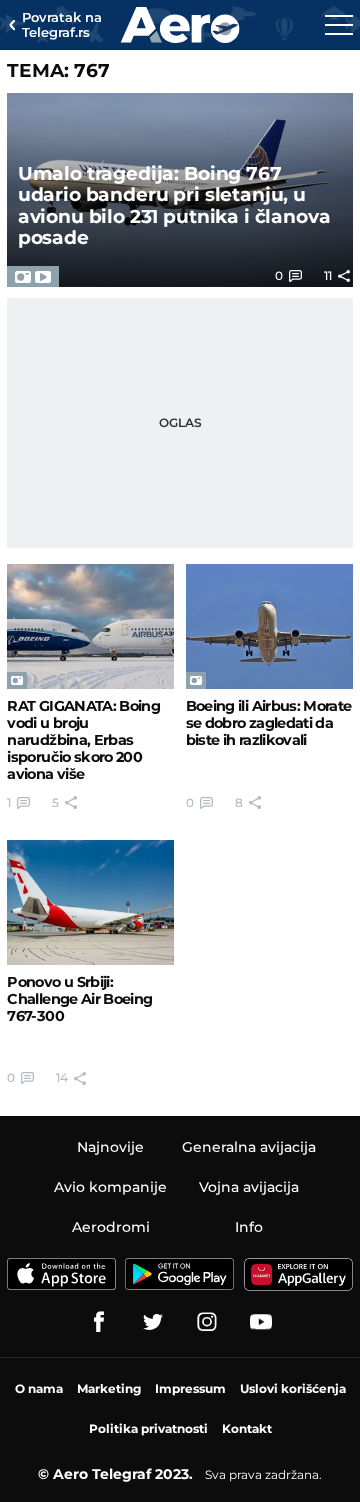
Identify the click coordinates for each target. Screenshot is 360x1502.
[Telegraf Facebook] (99, 1322)
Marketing (109, 1388)
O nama (39, 1388)
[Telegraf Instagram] (207, 1322)
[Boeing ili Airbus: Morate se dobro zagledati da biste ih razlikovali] (269, 626)
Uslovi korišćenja (293, 1388)
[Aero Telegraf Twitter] (153, 1322)
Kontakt (247, 1428)
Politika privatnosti (148, 1428)
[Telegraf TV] (261, 1322)
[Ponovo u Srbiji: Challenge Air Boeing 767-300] (90, 902)
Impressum (190, 1388)
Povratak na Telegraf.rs (62, 25)
